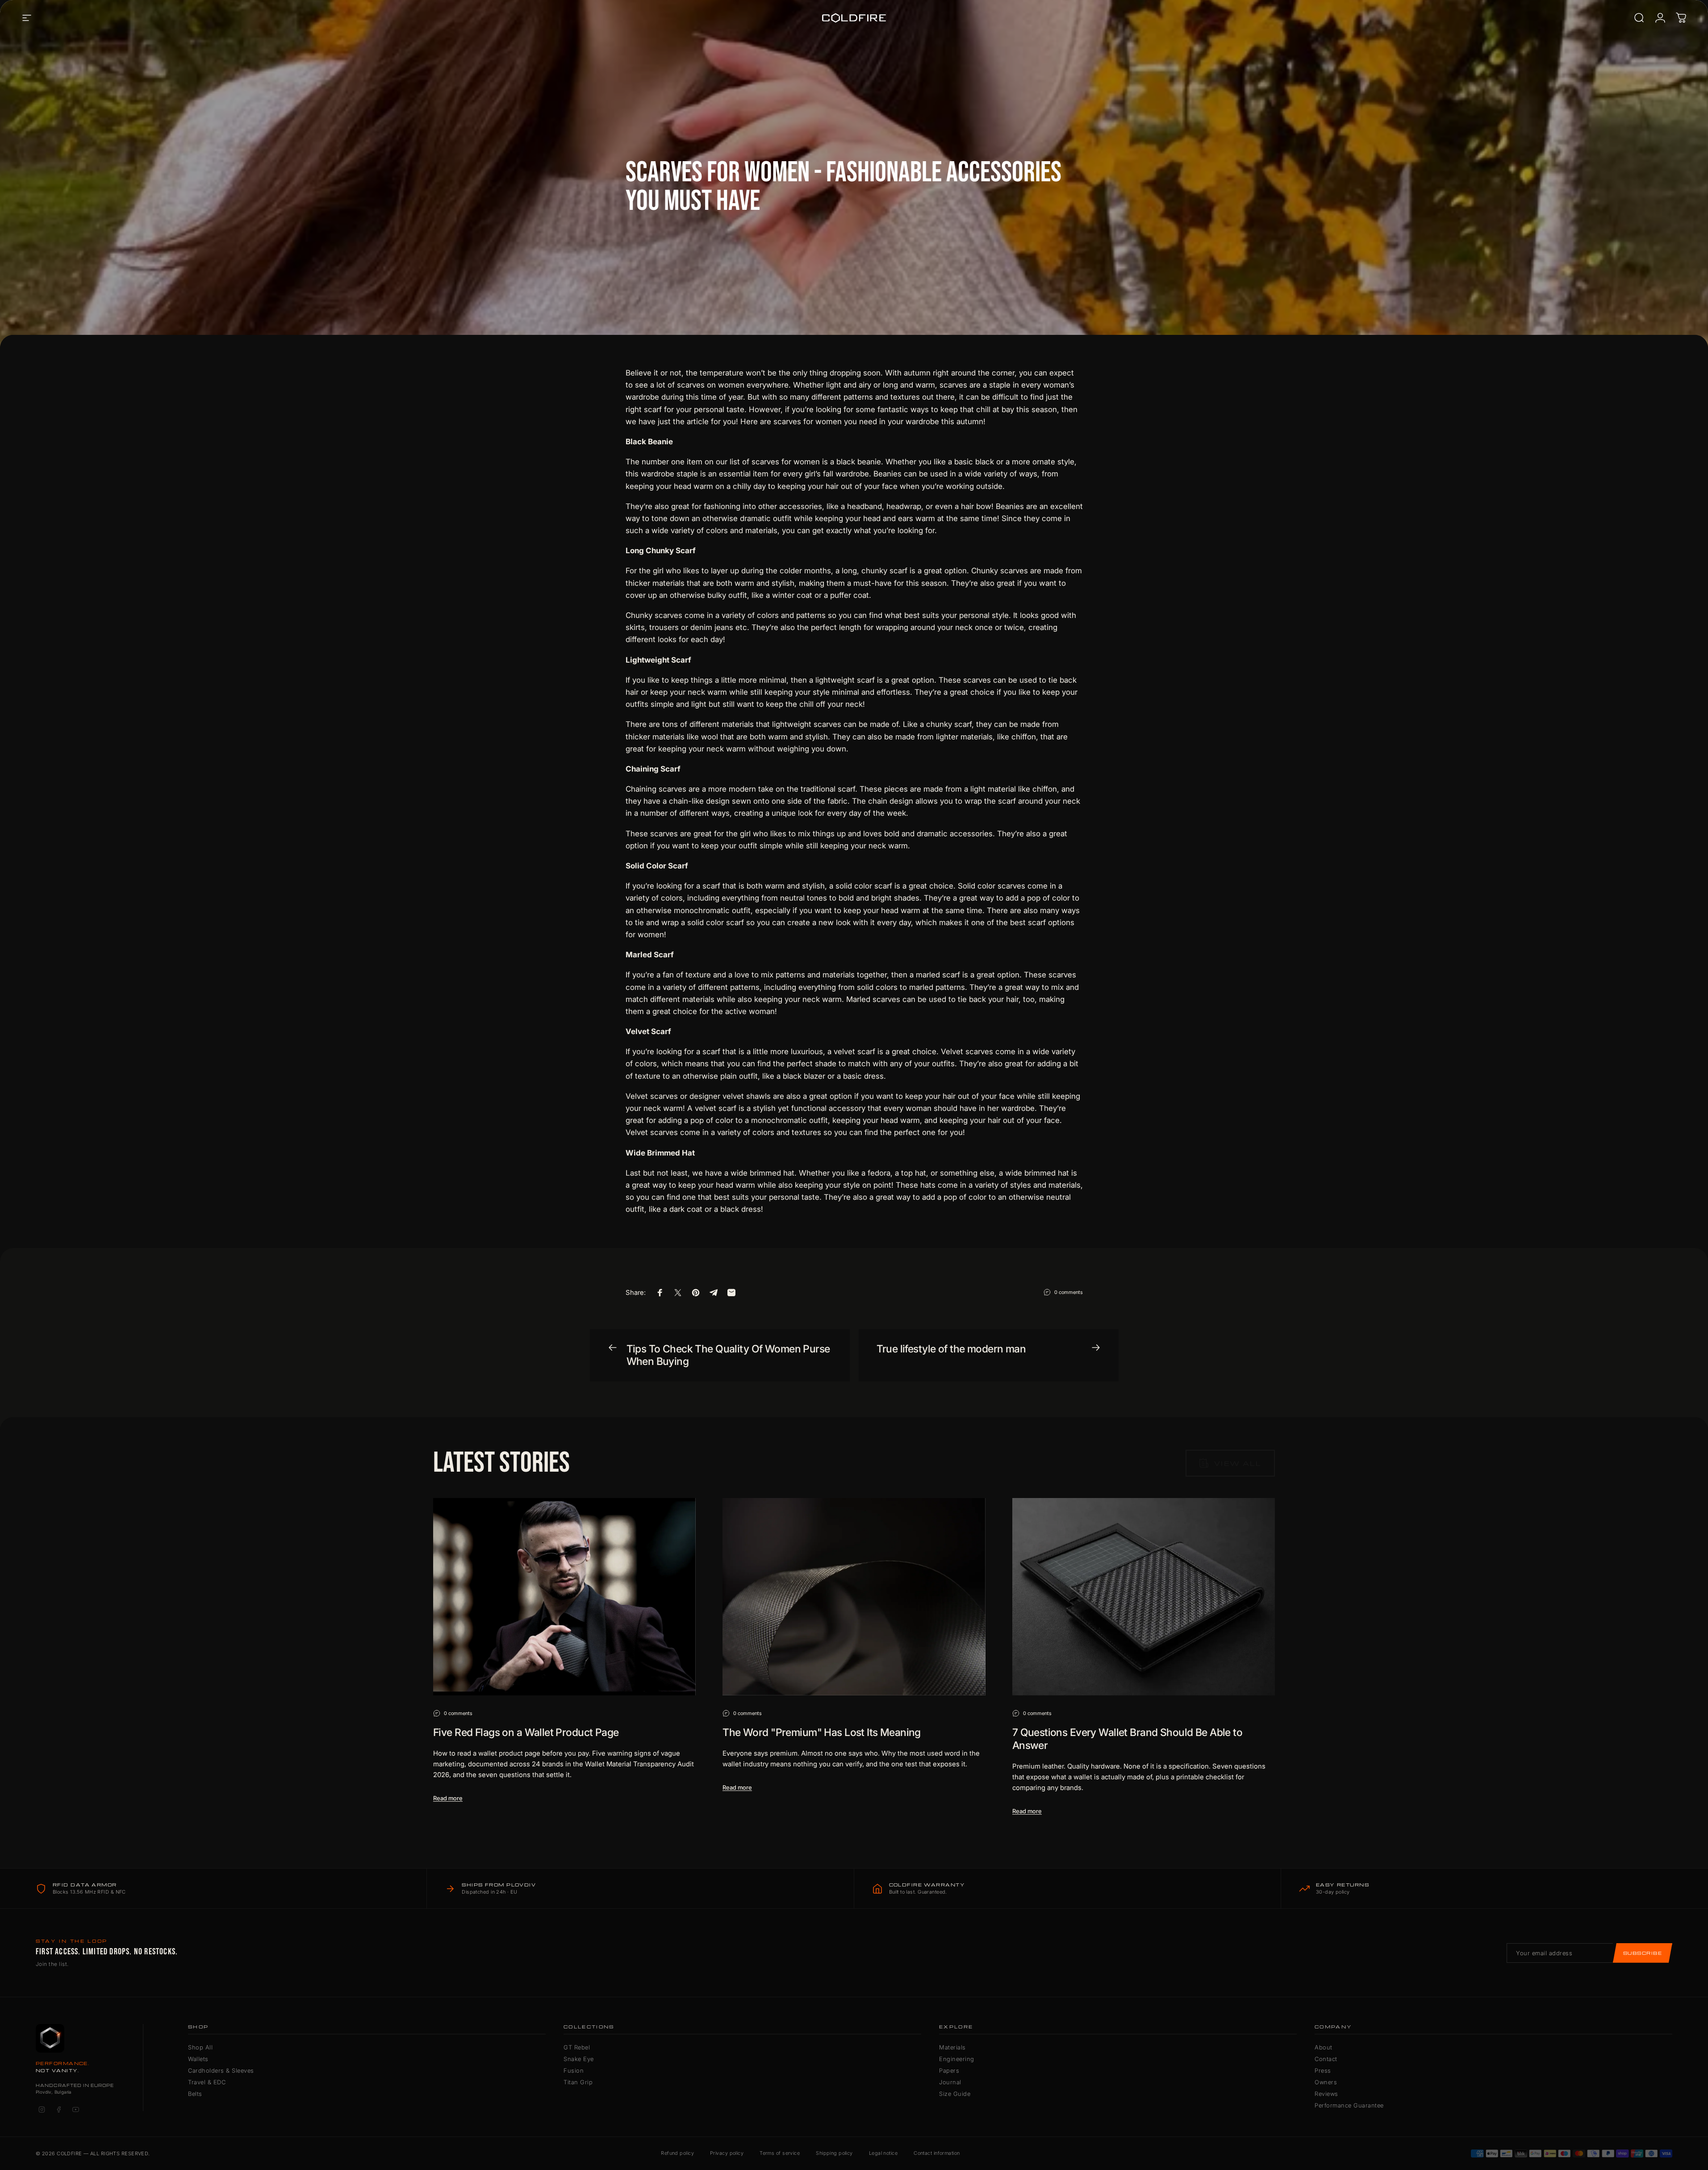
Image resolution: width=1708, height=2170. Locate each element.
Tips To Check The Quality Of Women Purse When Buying (728, 1355)
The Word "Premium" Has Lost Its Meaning (822, 1732)
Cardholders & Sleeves (221, 2070)
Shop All (200, 2047)
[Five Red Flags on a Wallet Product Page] (564, 1596)
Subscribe (1643, 1953)
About (1324, 2047)
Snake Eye (579, 2059)
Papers (949, 2070)
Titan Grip (578, 2082)
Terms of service (780, 2153)
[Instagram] (42, 2109)
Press (1323, 2070)
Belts (195, 2094)
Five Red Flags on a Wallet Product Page (526, 1732)
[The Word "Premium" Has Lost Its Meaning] (854, 1596)
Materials (952, 2047)
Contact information (937, 2153)
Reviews (1326, 2094)
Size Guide (955, 2094)
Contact (1326, 2059)
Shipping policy (834, 2153)
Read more (448, 1798)
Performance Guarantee (1349, 2105)
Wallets (198, 2059)
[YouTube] (75, 2109)
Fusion (574, 2070)
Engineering (957, 2059)
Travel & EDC (207, 2082)
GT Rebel (577, 2047)
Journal (950, 2082)
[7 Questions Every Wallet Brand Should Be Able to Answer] (1144, 1596)
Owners (1326, 2082)
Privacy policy (727, 2153)
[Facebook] (58, 2109)
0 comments (1069, 1292)
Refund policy (677, 2153)
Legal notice (883, 2153)
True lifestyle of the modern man (951, 1349)
